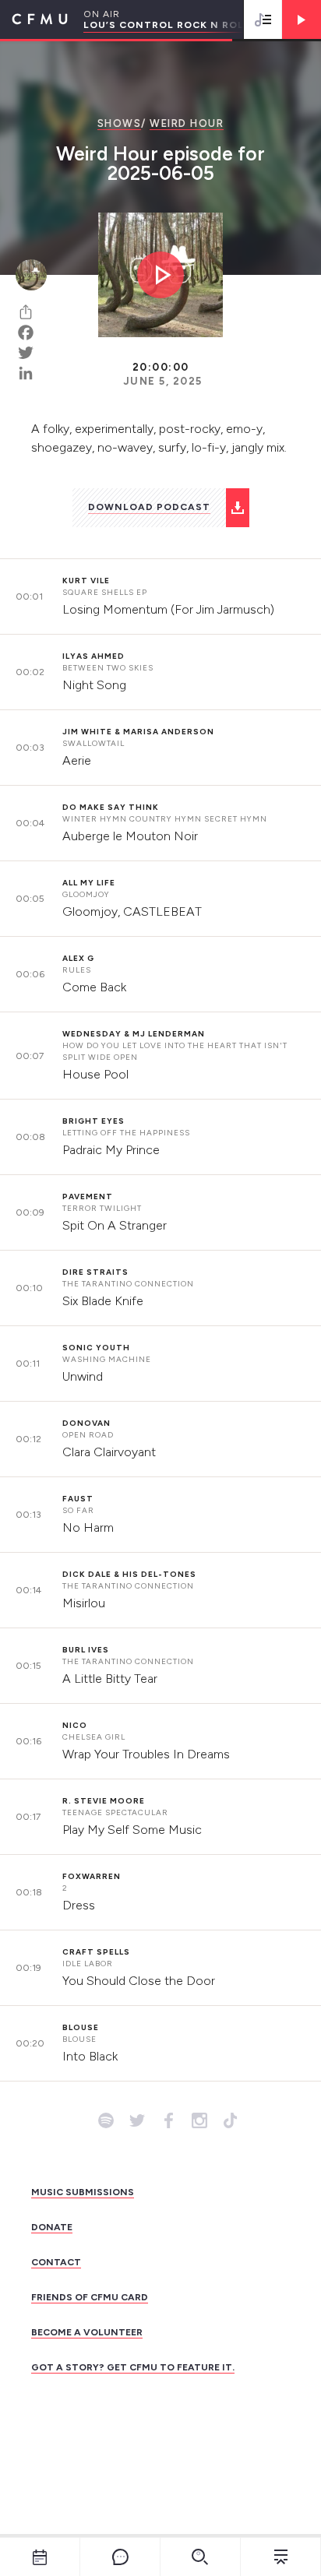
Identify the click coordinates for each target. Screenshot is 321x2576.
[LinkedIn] (31, 373)
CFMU (34, 19)
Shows (120, 123)
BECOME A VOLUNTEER (87, 2332)
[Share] (31, 312)
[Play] (302, 19)
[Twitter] (31, 353)
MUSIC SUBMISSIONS (83, 2192)
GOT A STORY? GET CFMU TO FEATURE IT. (133, 2367)
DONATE (52, 2227)
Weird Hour (187, 123)
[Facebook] (31, 333)
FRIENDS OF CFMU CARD (90, 2297)
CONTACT (56, 2262)
